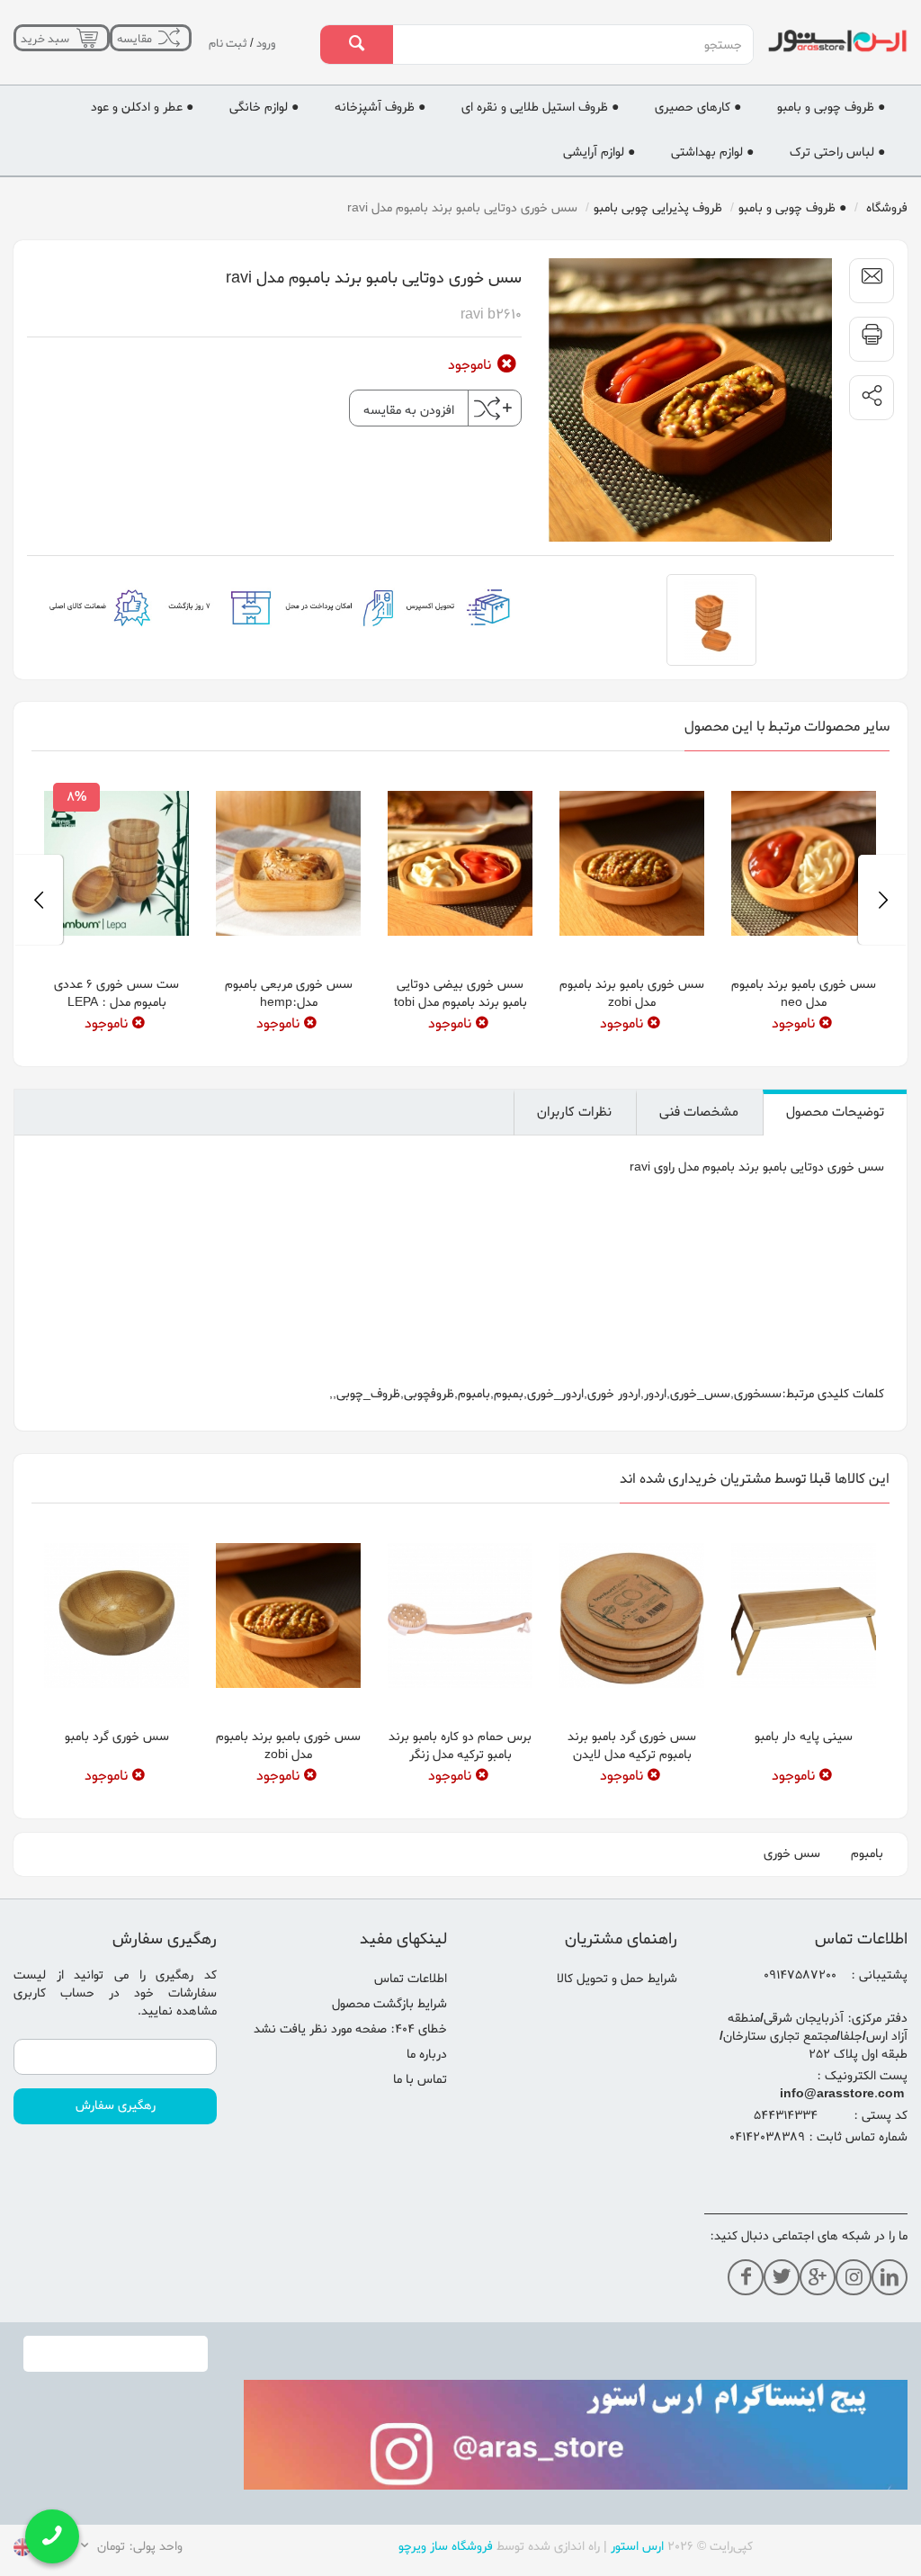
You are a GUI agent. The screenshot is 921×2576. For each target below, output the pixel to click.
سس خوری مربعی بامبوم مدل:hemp (289, 1035)
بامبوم (867, 1895)
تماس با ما (420, 2121)
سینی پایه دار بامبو (804, 1778)
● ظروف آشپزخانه (380, 149)
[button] (872, 439)
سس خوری (792, 1895)
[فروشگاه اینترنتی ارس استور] (837, 41)
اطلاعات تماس (411, 2020)
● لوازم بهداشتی (712, 194)
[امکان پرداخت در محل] (340, 648)
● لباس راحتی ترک (837, 194)
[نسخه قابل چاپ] (872, 381)
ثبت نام (50, 85)
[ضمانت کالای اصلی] (100, 648)
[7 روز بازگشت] (220, 648)
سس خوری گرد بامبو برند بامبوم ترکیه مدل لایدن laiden (632, 1796)
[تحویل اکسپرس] (459, 648)
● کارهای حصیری (698, 149)
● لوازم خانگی (264, 149)
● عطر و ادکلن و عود (142, 149)
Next (38, 941)
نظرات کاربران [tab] (574, 1153)
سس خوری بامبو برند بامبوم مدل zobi (632, 1035)
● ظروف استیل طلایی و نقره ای (540, 149)
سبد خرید (51, 46)
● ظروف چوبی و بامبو (831, 149)
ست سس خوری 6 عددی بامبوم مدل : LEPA (116, 1035)
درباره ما (427, 2096)
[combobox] (572, 45)
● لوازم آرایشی (599, 194)
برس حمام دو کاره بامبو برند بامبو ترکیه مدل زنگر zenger (460, 1796)
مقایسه (158, 46)
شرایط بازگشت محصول (389, 2046)
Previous (883, 941)
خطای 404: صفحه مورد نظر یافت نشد (350, 2071)
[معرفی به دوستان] (872, 322)
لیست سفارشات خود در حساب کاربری (115, 2026)
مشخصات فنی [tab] (699, 1153)
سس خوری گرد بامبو (117, 1778)
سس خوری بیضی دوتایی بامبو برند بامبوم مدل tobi (460, 1035)
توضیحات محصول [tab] (835, 1153)
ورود (88, 85)
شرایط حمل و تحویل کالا (617, 2020)
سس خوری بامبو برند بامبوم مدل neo (804, 1035)
